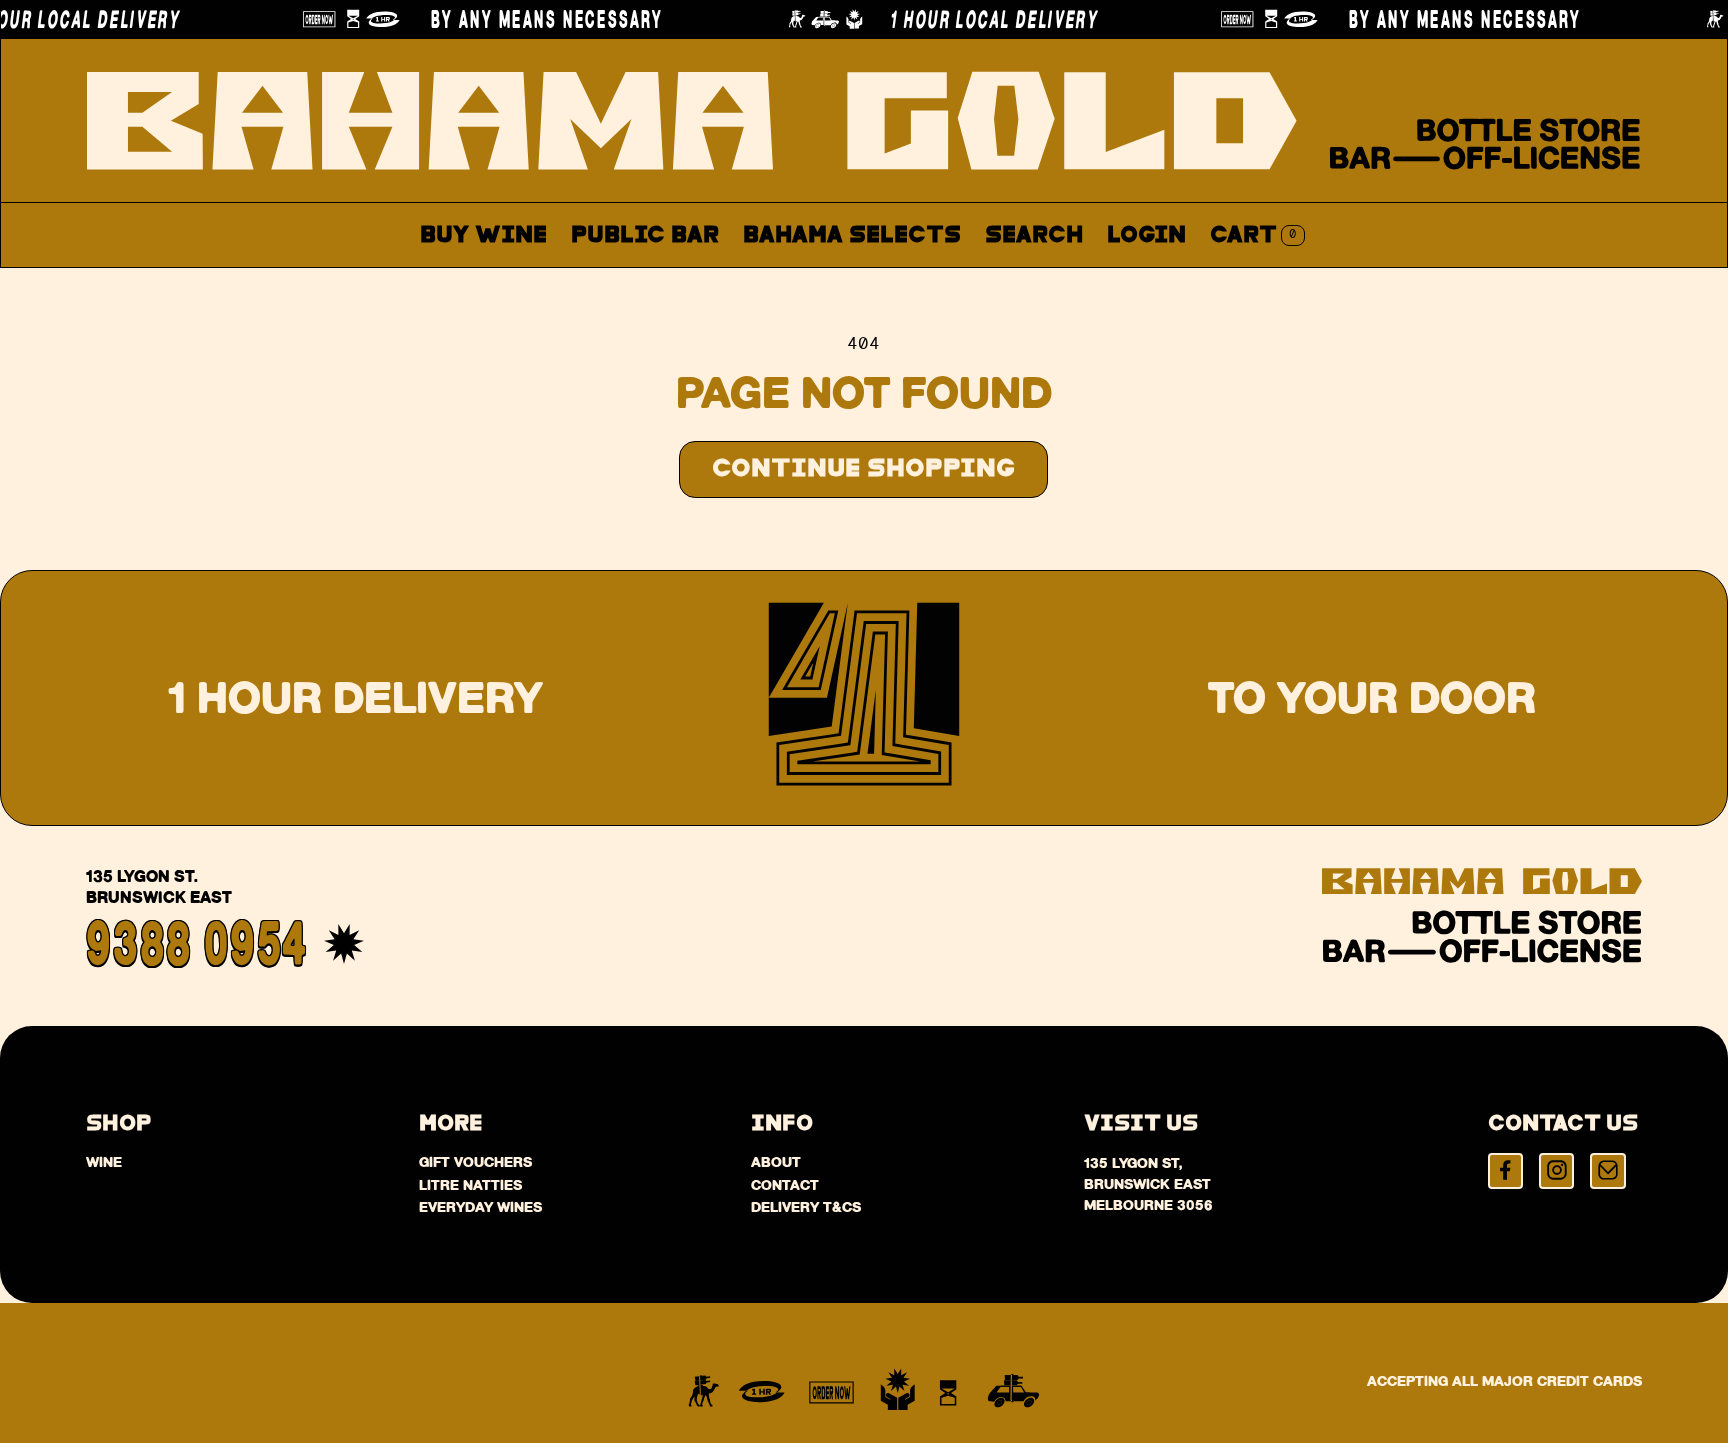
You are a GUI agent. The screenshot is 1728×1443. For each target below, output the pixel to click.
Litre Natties (470, 1185)
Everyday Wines (480, 1207)
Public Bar (645, 235)
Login (1146, 235)
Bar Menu (656, 282)
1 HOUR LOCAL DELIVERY (966, 19)
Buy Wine (483, 235)
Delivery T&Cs (806, 1207)
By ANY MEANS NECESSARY (519, 19)
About (948, 282)
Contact (1074, 282)
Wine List (811, 282)
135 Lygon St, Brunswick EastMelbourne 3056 (1148, 1184)
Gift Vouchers (475, 1162)
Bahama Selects (852, 235)
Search (1034, 235)
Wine (104, 1162)
